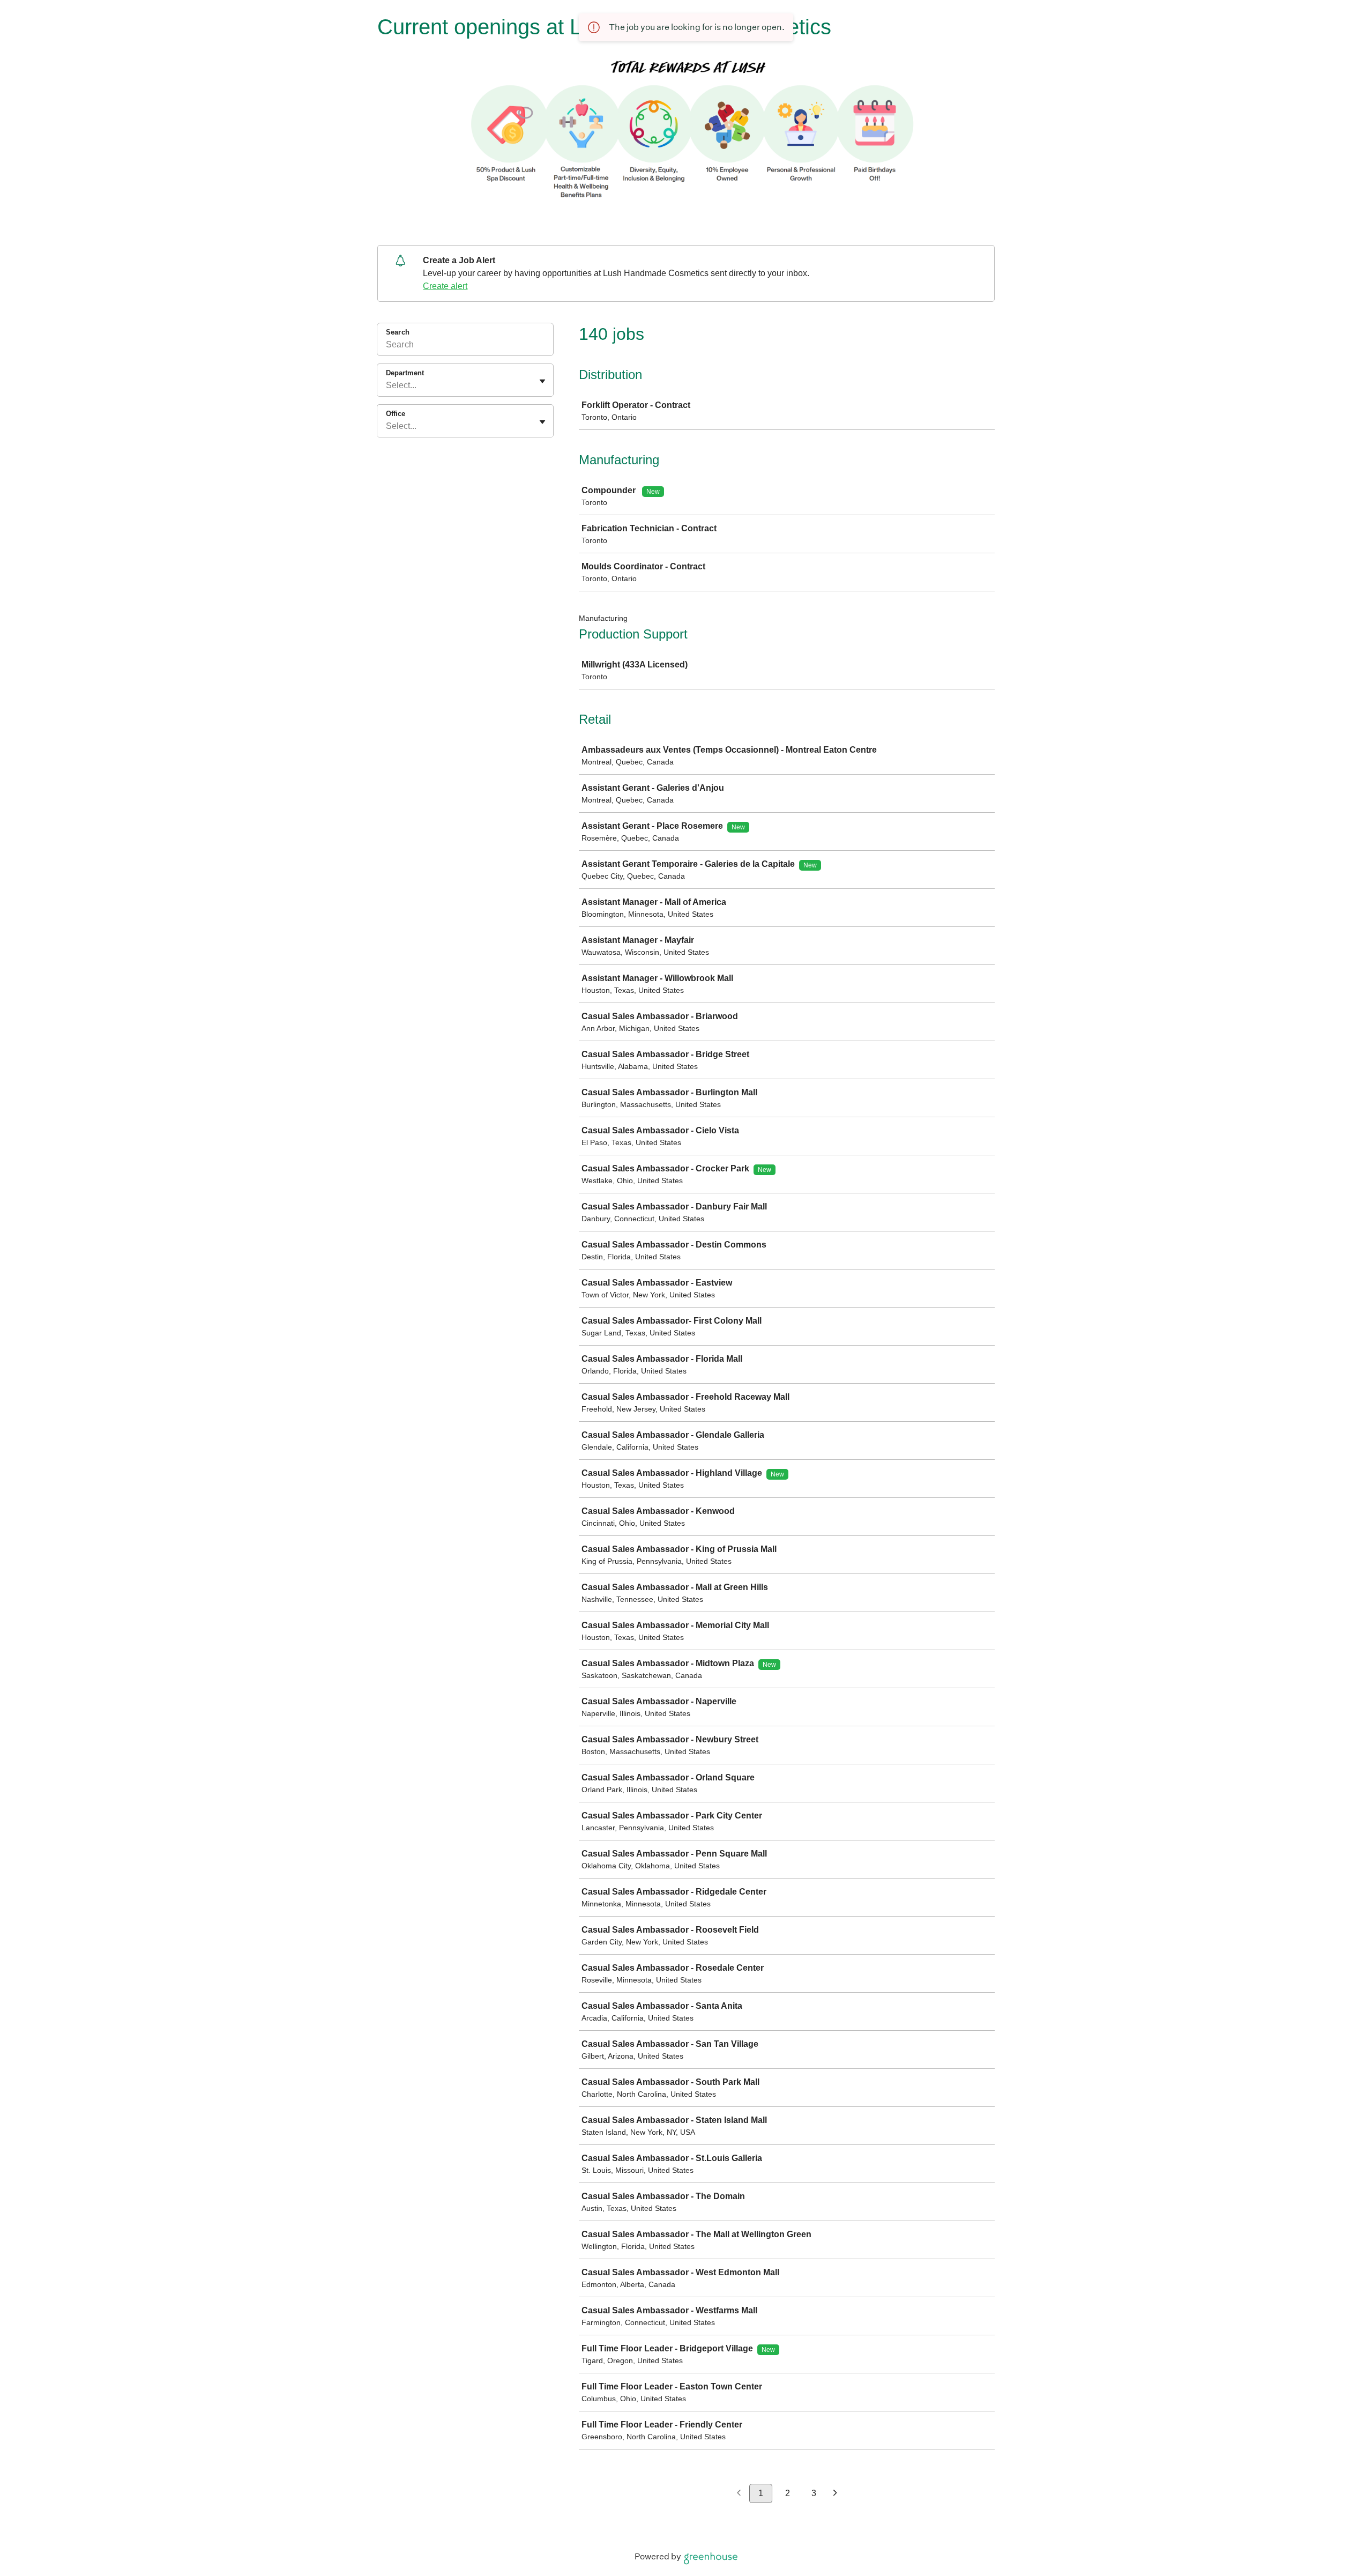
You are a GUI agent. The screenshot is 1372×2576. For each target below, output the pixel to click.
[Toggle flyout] (542, 381)
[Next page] (835, 2494)
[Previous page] (739, 2494)
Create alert (445, 286)
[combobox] (387, 385)
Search (398, 332)
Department (405, 373)
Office (396, 414)
